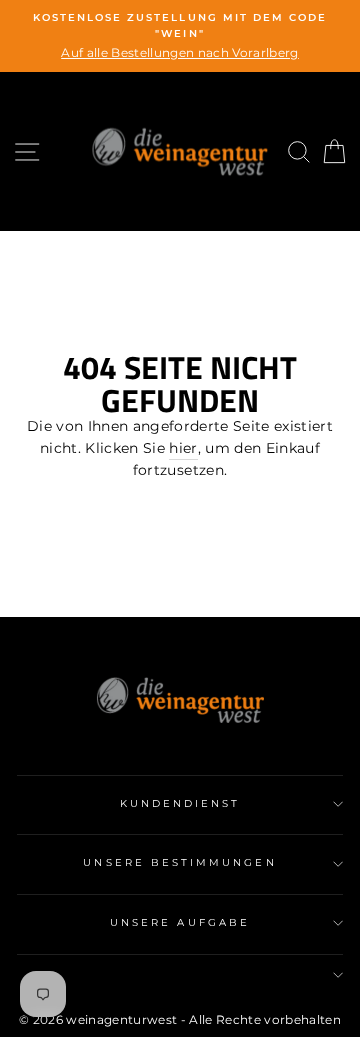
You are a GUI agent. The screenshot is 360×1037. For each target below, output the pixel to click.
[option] (180, 36)
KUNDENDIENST (180, 803)
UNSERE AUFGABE (180, 922)
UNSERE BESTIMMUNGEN (179, 862)
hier (183, 448)
